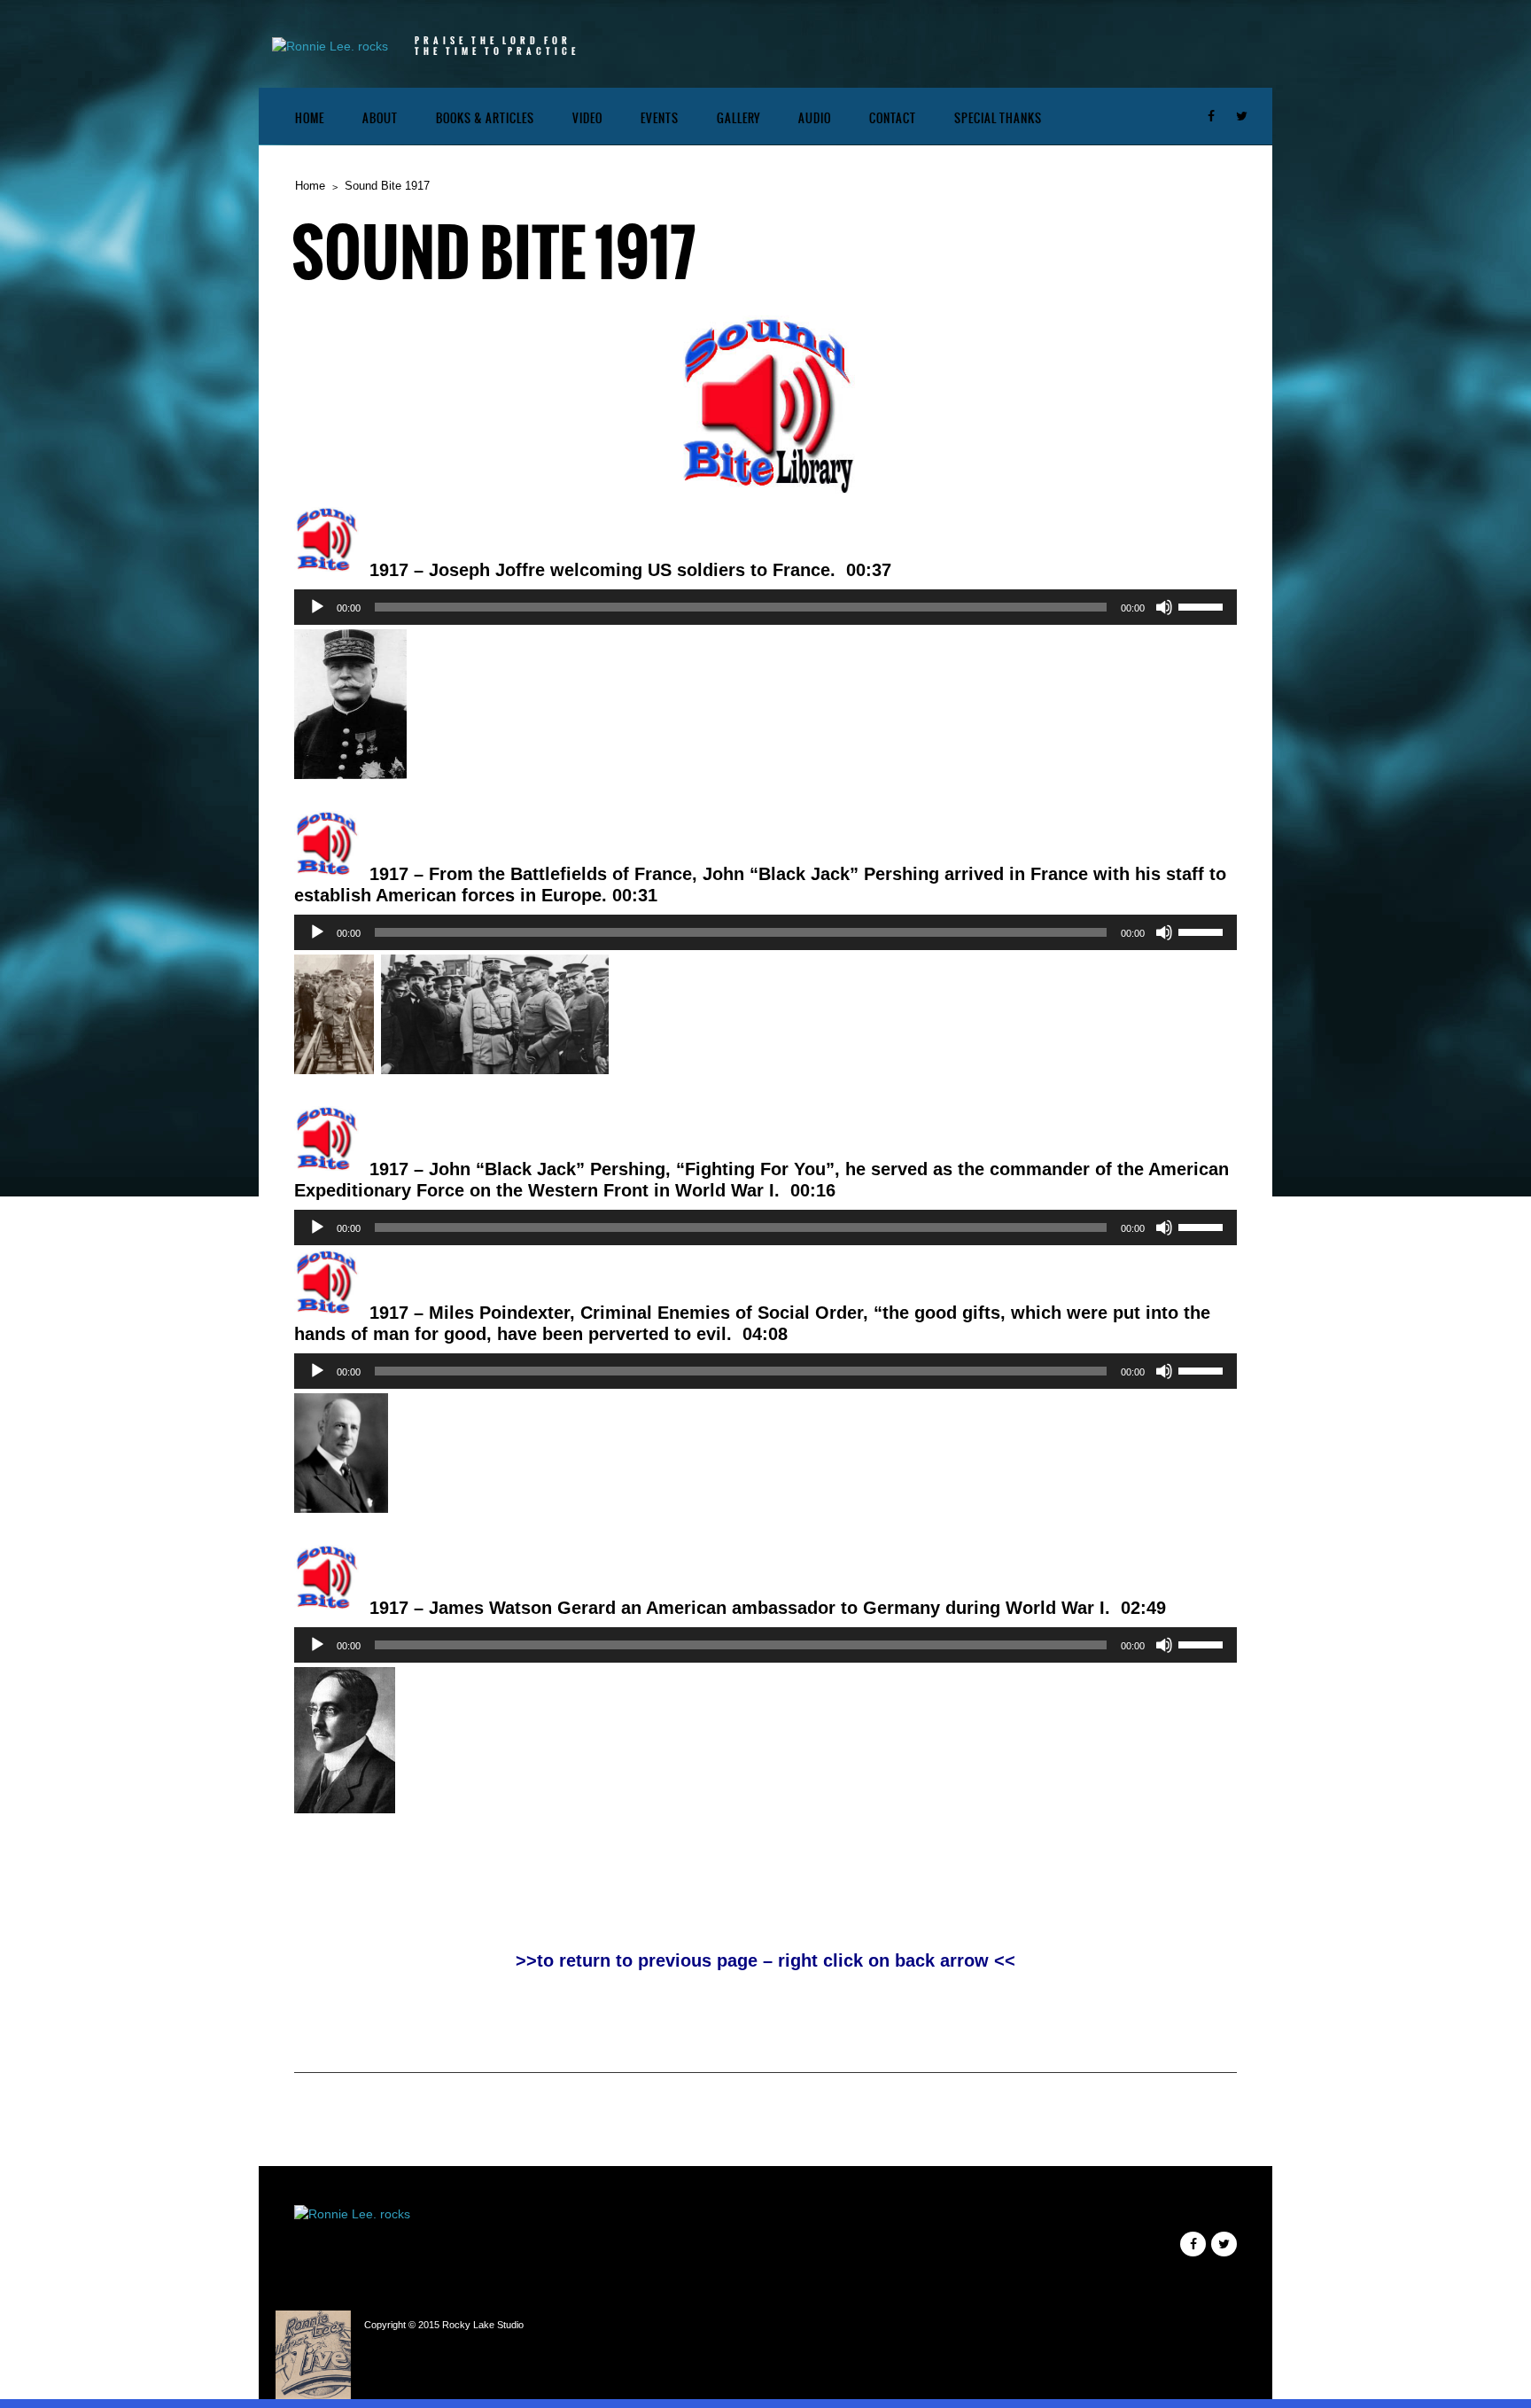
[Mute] (1164, 607)
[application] (765, 607)
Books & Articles (485, 118)
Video (587, 118)
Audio (815, 118)
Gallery (738, 118)
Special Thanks (998, 118)
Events (660, 118)
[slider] (1203, 605)
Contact (893, 118)
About (380, 118)
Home (310, 118)
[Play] (317, 607)
